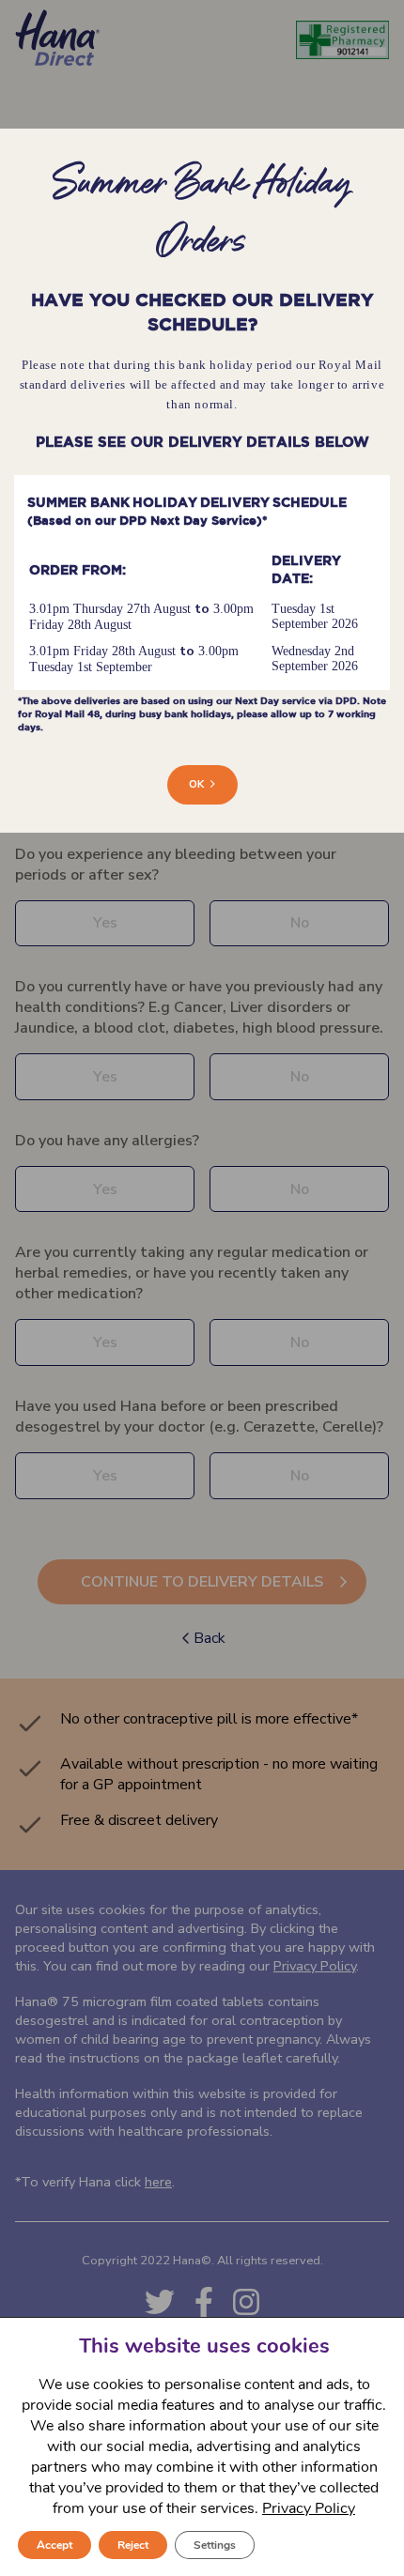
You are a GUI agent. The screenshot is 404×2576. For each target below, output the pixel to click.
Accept (54, 2545)
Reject (133, 2545)
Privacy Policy (309, 2508)
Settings (215, 2545)
